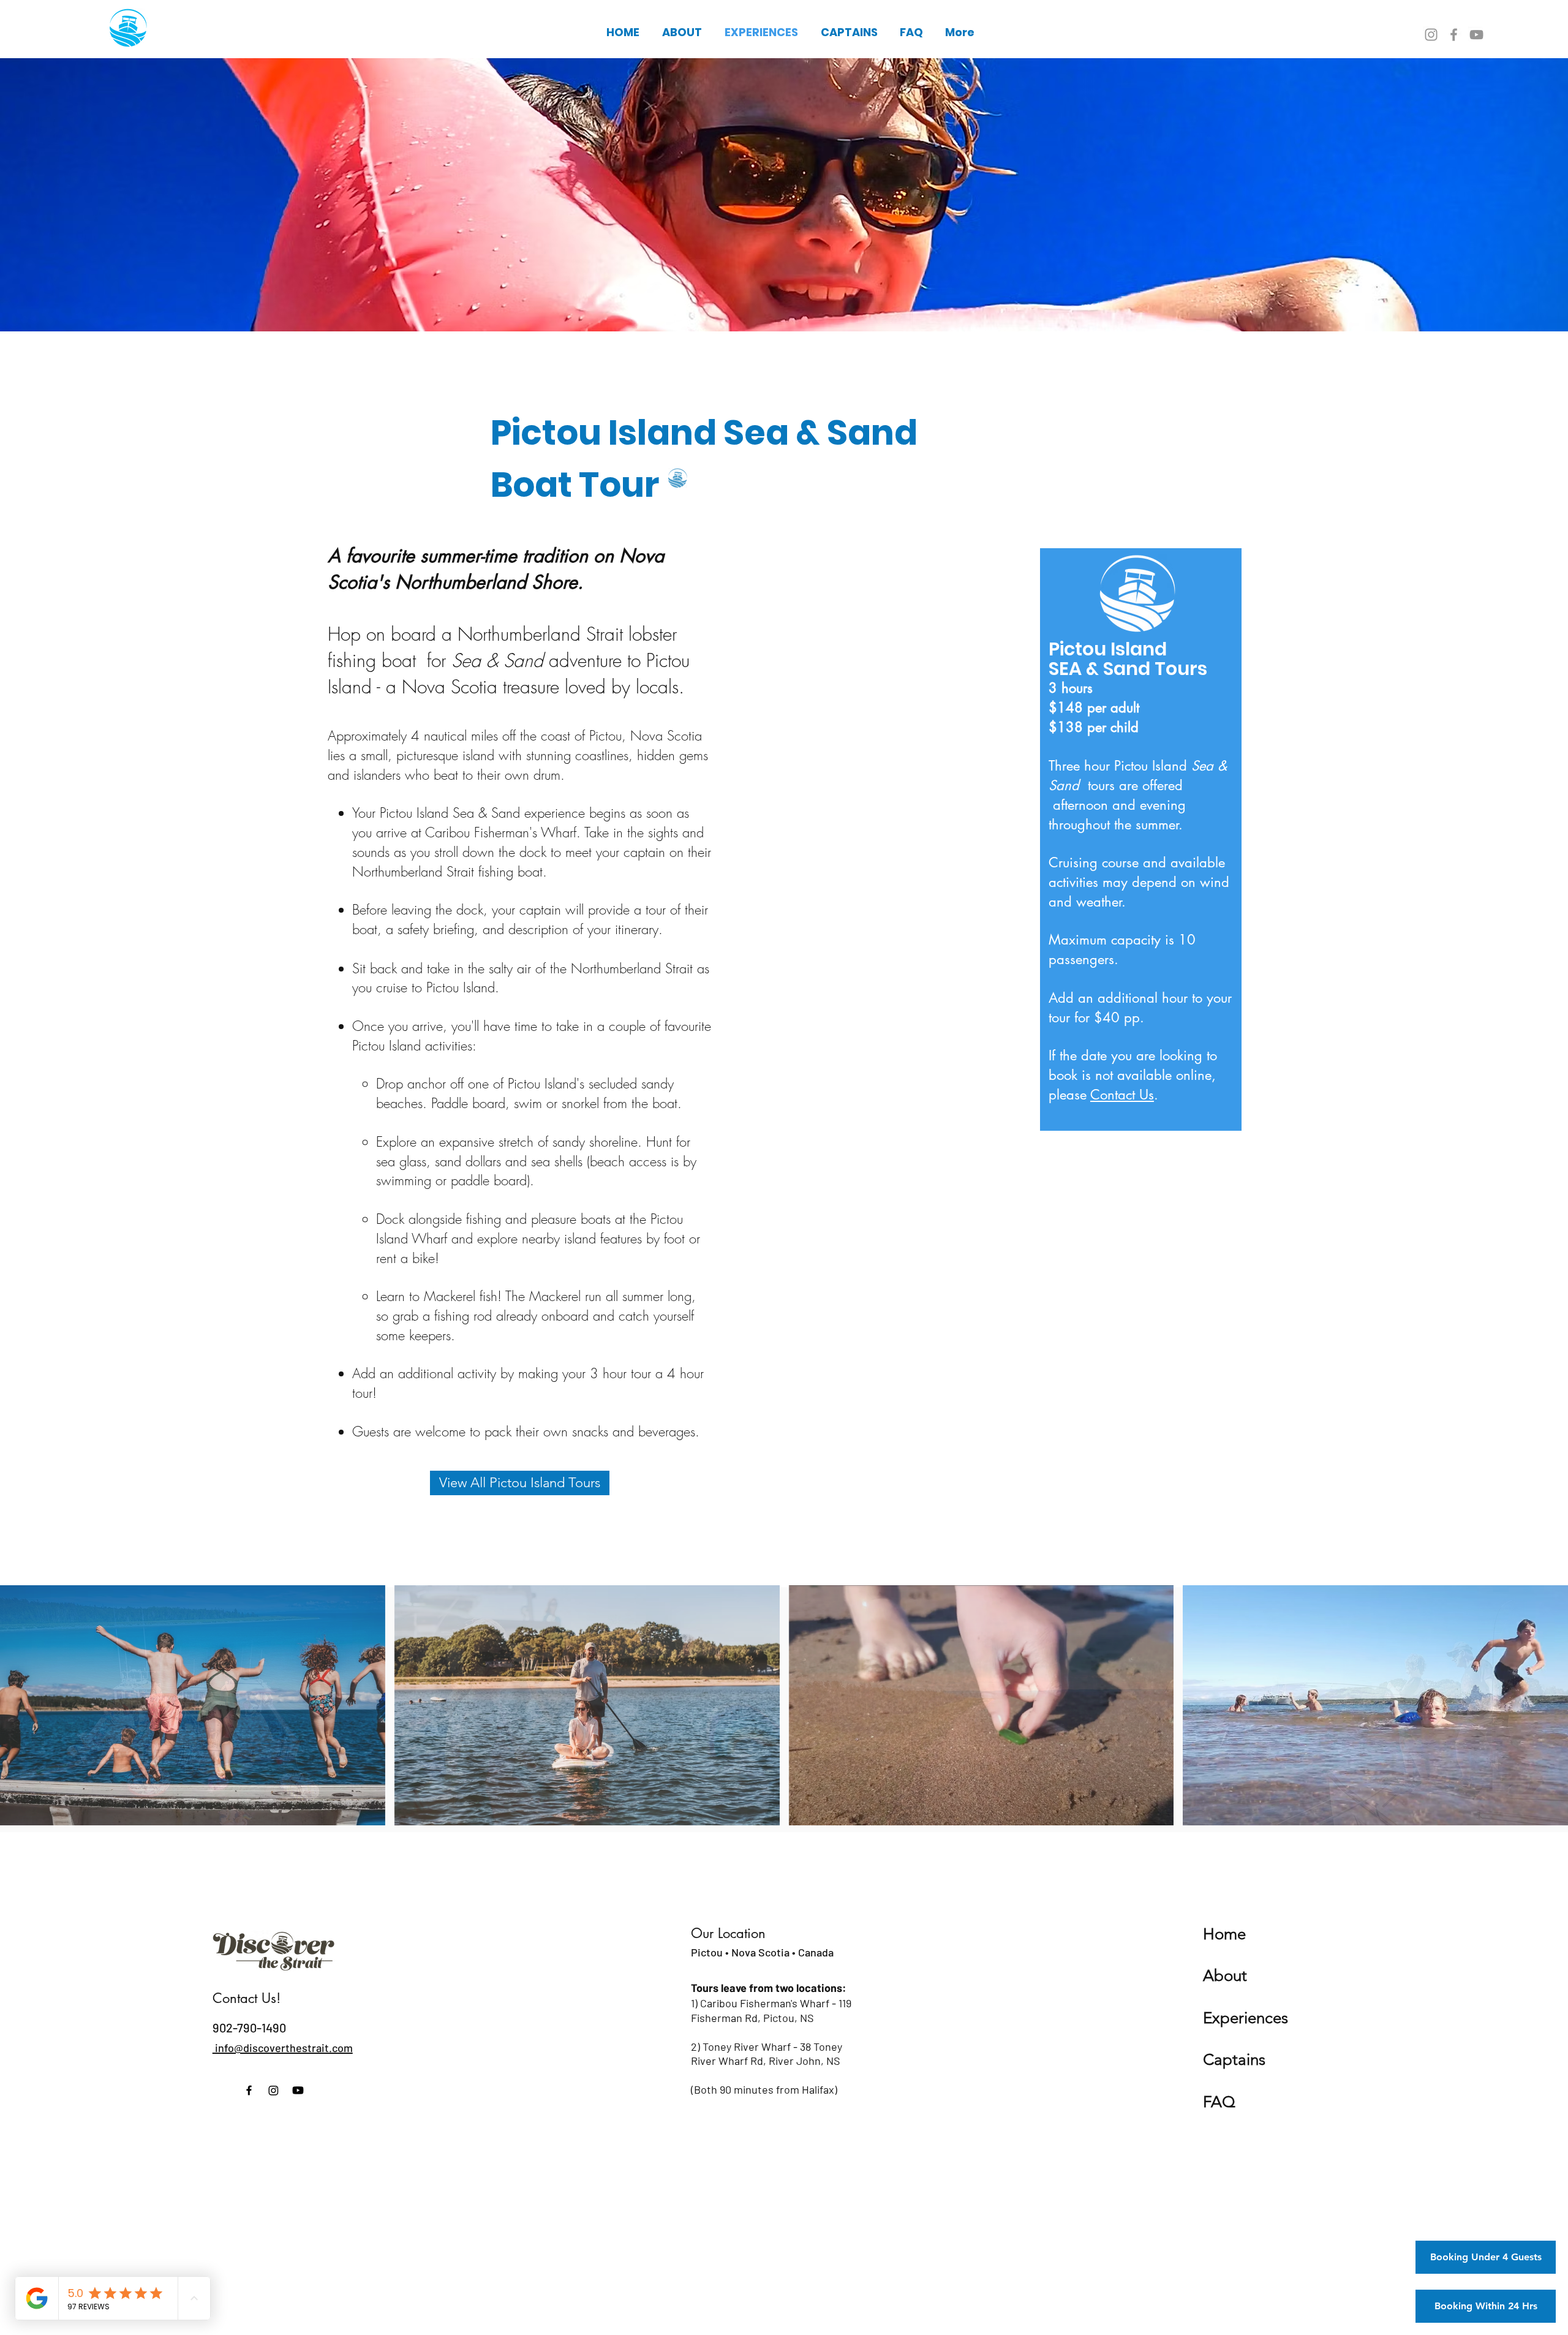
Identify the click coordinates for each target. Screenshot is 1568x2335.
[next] (1546, 1712)
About (1225, 1976)
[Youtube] (298, 2090)
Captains (1234, 2060)
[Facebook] (1454, 35)
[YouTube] (1476, 35)
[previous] (22, 1712)
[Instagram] (1431, 35)
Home (1224, 1934)
